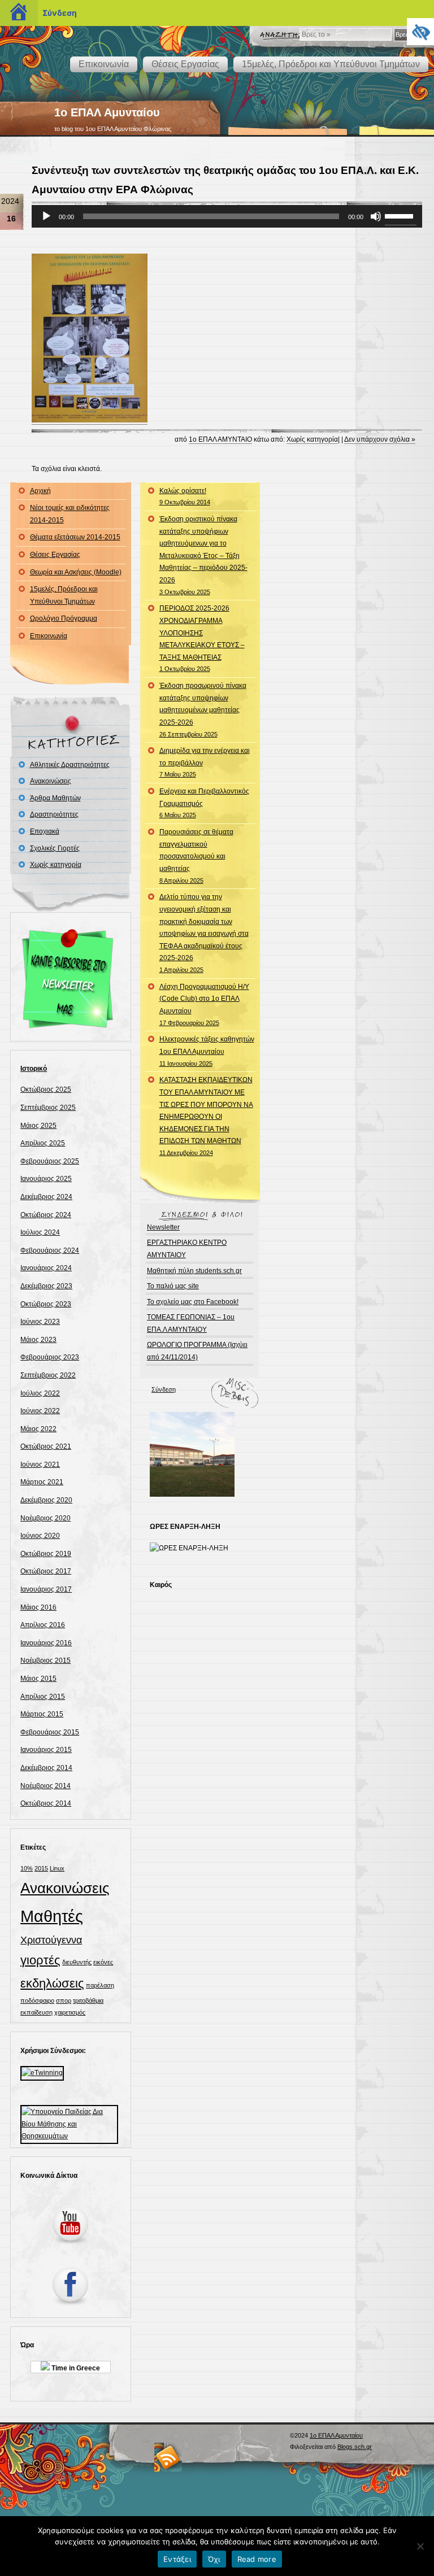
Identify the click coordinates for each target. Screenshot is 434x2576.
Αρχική (40, 491)
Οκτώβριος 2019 (46, 1554)
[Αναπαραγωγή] (46, 216)
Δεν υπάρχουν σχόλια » (380, 439)
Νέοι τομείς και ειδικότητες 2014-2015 (70, 514)
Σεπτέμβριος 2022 (48, 1375)
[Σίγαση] (376, 216)
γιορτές (40, 1960)
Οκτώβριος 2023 (46, 1304)
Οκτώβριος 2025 (46, 1089)
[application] (227, 216)
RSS (168, 2457)
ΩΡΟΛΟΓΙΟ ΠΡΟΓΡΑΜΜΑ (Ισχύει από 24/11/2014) (197, 1351)
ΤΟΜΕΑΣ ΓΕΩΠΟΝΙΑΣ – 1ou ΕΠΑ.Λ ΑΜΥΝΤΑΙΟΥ (191, 1323)
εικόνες (103, 1962)
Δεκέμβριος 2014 (46, 1768)
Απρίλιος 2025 (43, 1143)
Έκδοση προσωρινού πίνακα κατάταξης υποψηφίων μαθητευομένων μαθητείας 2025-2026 (203, 709)
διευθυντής (77, 1962)
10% (27, 1868)
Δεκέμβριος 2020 (46, 1500)
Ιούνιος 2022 (40, 1411)
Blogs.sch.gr (355, 2447)
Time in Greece (75, 2368)
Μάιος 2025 (38, 1126)
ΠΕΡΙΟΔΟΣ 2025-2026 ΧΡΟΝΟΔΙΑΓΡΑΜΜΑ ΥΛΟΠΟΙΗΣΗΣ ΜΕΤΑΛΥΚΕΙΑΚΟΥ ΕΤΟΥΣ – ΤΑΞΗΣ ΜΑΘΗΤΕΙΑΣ (202, 638)
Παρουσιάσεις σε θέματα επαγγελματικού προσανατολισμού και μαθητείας (196, 856)
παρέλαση (100, 1985)
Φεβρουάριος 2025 (50, 1161)
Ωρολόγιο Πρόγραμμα (64, 618)
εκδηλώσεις (52, 1983)
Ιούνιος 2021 (40, 1464)
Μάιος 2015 (38, 1679)
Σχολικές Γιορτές (55, 848)
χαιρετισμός (70, 2012)
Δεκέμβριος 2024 (46, 1197)
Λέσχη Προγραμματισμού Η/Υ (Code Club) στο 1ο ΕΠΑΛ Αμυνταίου (204, 1004)
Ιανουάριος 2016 (46, 1643)
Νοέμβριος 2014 (45, 1786)
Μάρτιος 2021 (42, 1482)
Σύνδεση (164, 1389)
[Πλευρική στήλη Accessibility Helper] (420, 32)
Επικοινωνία (104, 64)
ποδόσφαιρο (37, 2000)
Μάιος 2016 (38, 1607)
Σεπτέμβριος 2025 (48, 1108)
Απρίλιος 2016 (43, 1625)
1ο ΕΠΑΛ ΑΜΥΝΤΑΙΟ (220, 439)
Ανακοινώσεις (51, 781)
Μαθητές (52, 1916)
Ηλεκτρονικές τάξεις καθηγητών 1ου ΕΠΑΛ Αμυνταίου (207, 1051)
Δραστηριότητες (54, 814)
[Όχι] (420, 2546)
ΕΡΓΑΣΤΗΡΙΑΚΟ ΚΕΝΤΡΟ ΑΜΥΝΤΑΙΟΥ (187, 1249)
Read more (257, 2559)
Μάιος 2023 (38, 1340)
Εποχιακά (45, 831)
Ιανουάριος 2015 (46, 1750)
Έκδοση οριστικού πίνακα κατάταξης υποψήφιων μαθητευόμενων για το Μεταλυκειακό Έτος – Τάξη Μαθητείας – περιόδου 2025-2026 (203, 555)
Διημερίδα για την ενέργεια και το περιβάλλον (205, 762)
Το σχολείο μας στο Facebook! (193, 1302)
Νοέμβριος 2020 (45, 1518)
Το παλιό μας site (173, 1286)
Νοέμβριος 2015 (45, 1660)
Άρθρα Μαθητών (55, 798)
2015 (41, 1868)
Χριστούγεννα (51, 1940)
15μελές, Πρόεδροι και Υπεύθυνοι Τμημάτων (331, 64)
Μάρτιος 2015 (42, 1714)
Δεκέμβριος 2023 (46, 1286)
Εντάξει (177, 2559)
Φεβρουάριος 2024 (50, 1250)
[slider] (401, 215)
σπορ (64, 2000)
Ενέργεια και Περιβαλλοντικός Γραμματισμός (204, 803)
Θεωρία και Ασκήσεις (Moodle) (76, 572)
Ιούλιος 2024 (40, 1232)
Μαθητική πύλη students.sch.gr (194, 1271)
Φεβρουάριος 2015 (50, 1732)
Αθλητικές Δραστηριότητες (70, 765)
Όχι (214, 2559)
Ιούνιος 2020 (40, 1536)
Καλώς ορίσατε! (185, 496)
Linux (57, 1868)
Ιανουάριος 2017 (46, 1589)
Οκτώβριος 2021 (46, 1446)
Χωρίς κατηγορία (312, 439)
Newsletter (163, 1227)
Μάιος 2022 (38, 1429)
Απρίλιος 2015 (43, 1697)
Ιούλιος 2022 (40, 1393)
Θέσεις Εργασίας (185, 64)
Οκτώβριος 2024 (46, 1215)
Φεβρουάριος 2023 (50, 1357)
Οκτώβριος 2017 (46, 1571)
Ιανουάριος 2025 (46, 1179)
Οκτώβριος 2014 (46, 1803)
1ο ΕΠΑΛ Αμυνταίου (107, 112)
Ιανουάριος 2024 (46, 1268)
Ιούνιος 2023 (40, 1322)
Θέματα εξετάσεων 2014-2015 (75, 537)
